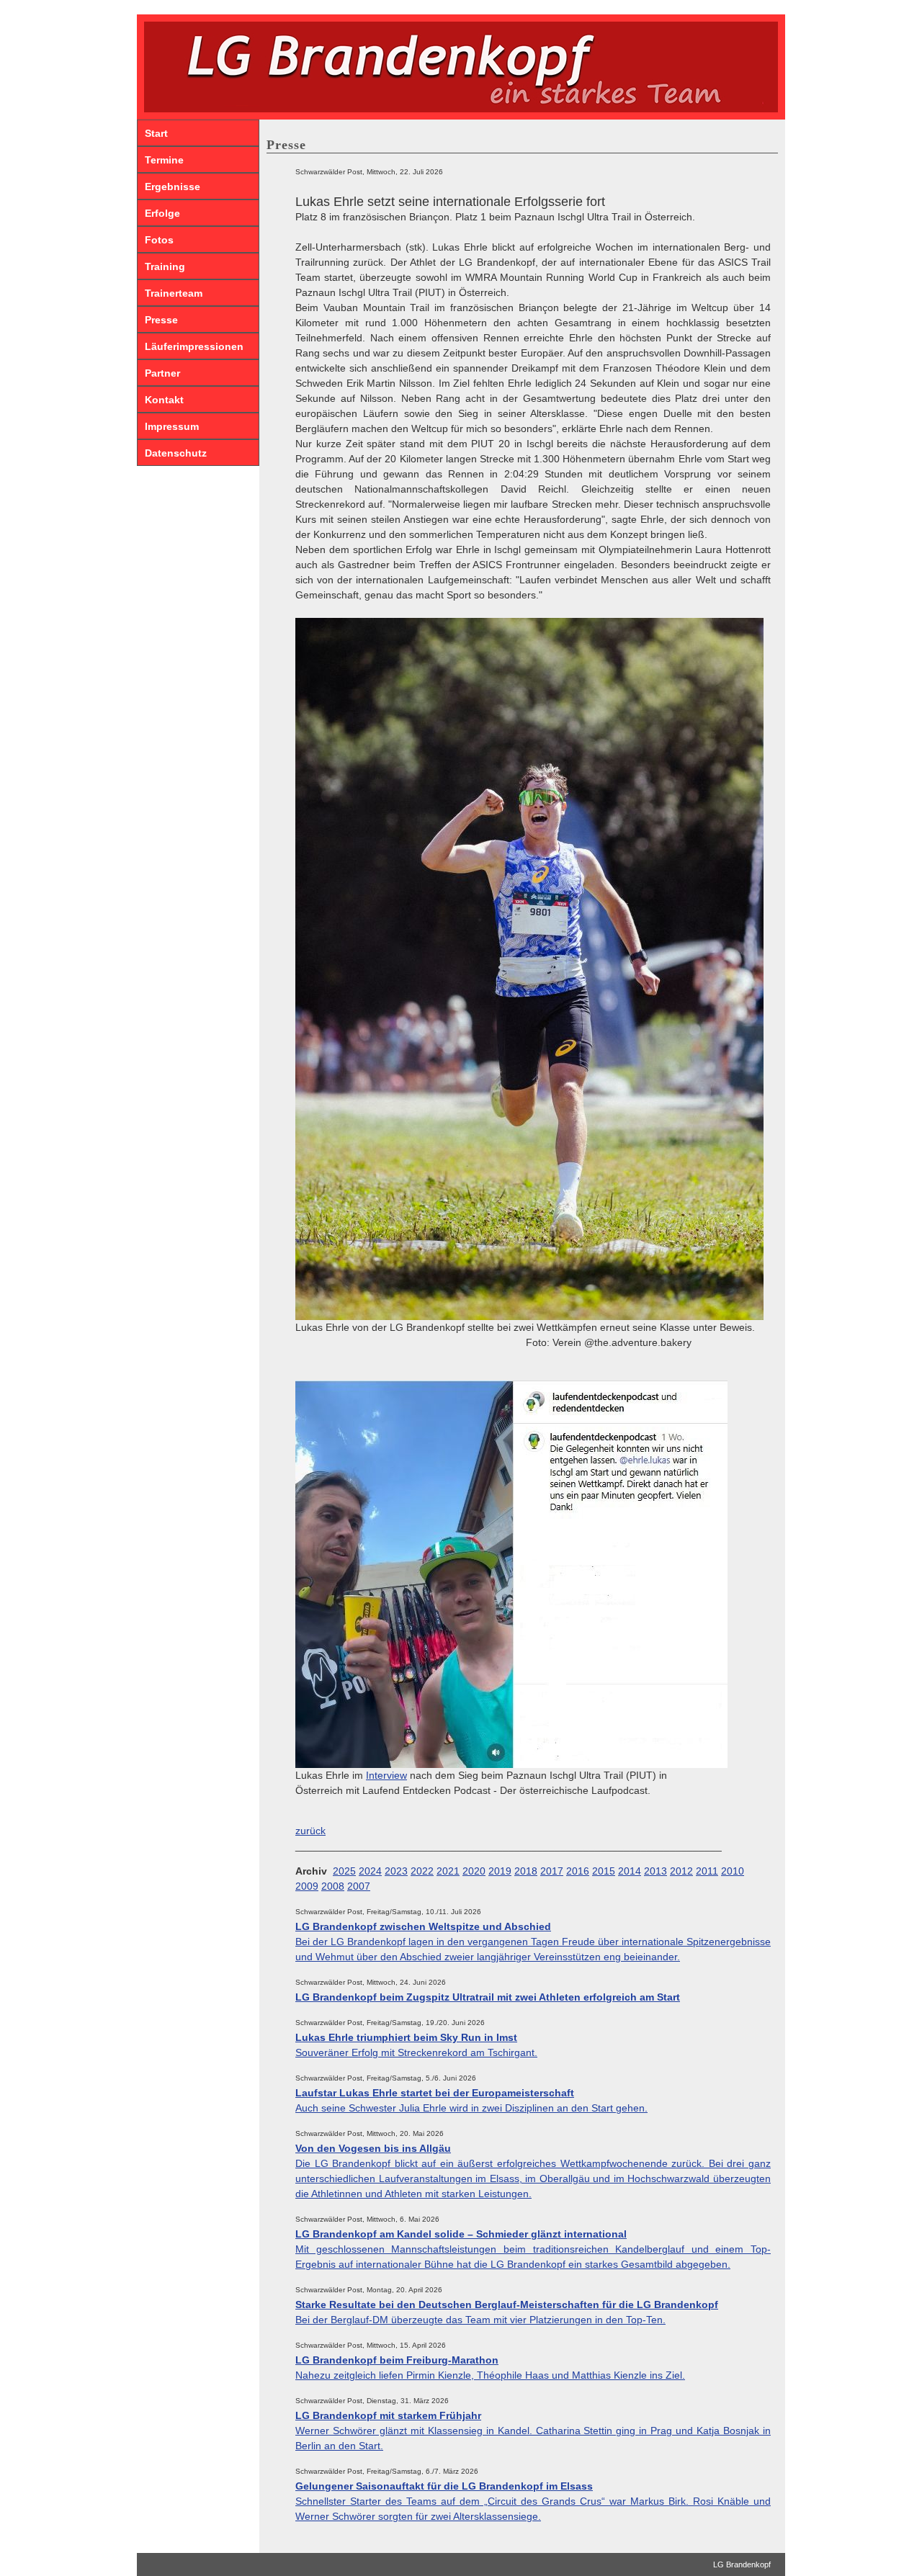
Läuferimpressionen (194, 346)
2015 (604, 1871)
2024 (370, 1871)
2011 (707, 1871)
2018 (526, 1871)
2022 (422, 1871)
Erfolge (162, 213)
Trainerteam (174, 293)
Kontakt (164, 400)
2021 (448, 1871)
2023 (396, 1871)
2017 (552, 1871)
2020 (474, 1871)
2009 (307, 1886)
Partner (162, 373)
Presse (161, 320)
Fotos (159, 240)
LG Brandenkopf (742, 2564)
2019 (500, 1871)
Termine (164, 160)
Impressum (172, 426)
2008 (333, 1886)
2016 (578, 1871)
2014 (630, 1871)
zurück (310, 1831)
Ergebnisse (173, 187)
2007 (359, 1886)
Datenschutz (176, 453)
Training (165, 266)
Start (156, 133)
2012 (681, 1871)
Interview (386, 1775)
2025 (344, 1871)
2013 (655, 1871)
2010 (733, 1871)
